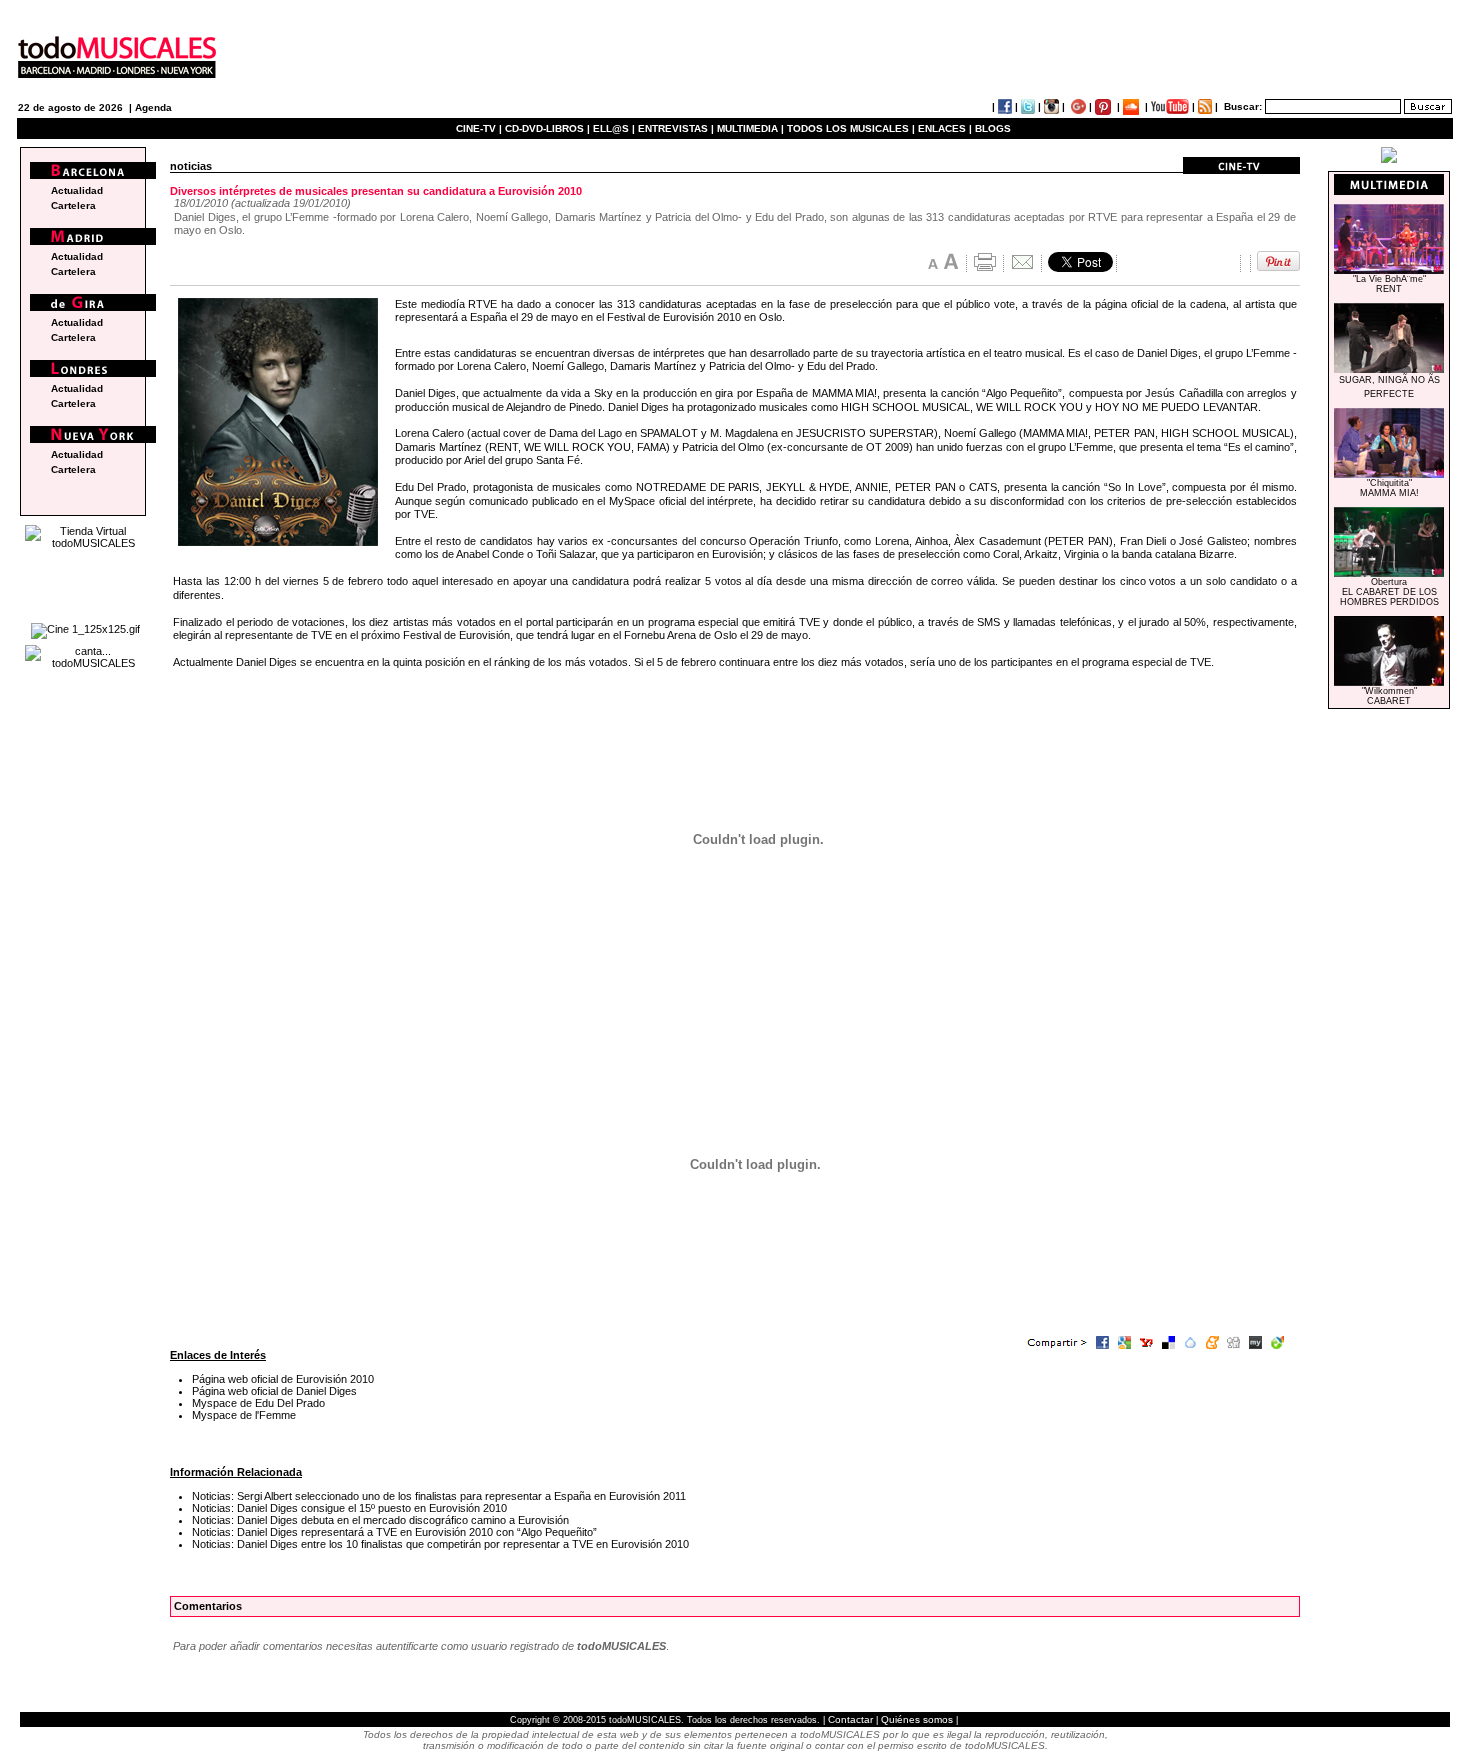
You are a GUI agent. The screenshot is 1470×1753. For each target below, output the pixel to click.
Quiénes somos (917, 1719)
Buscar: (1243, 106)
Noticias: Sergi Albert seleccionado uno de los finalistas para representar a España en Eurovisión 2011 (439, 1496)
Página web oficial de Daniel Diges (274, 1391)
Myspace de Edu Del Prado (258, 1403)
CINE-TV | (480, 128)
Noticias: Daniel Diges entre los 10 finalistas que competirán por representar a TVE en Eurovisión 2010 (440, 1544)
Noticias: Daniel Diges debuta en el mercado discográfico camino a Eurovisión (380, 1520)
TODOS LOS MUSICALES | (851, 128)
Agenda (153, 107)
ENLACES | (945, 128)
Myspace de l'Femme (244, 1415)
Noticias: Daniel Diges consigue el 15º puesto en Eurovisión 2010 (349, 1508)
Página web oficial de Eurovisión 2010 (283, 1379)
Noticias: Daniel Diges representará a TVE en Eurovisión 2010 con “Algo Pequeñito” (394, 1532)
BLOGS (993, 128)
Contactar (850, 1719)
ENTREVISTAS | (676, 128)
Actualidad (77, 190)
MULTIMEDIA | (750, 128)
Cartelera (73, 205)
